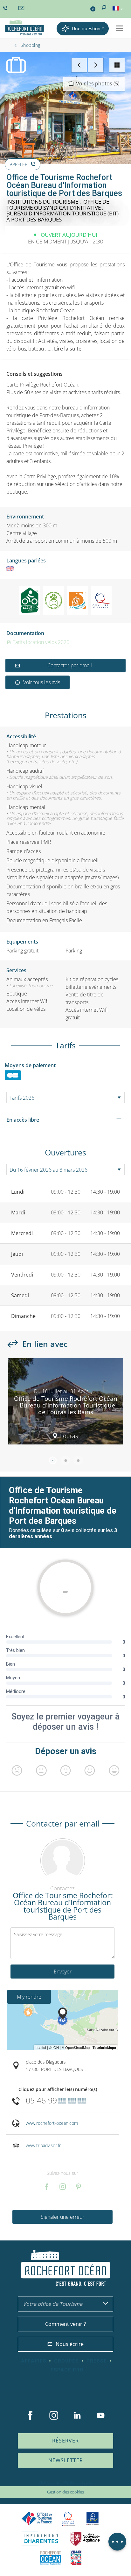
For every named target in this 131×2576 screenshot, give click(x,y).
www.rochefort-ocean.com (52, 2123)
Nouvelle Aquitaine (85, 2539)
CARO (51, 2558)
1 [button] (53, 1460)
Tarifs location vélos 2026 (40, 642)
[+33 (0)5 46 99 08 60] (6, 8)
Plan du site (49, 2482)
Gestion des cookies (65, 2492)
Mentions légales (78, 2482)
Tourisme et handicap (93, 2519)
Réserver (65, 2441)
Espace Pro (67, 2370)
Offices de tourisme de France (37, 2519)
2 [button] (65, 1460)
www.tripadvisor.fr (43, 2145)
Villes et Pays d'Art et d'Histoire (76, 2558)
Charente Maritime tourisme (41, 2539)
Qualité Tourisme (69, 2519)
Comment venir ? (65, 2324)
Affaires (34, 2361)
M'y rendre (29, 1997)
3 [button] (78, 1460)
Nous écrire (70, 2344)
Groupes (66, 2361)
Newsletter (66, 2460)
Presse (97, 2361)
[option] (65, 1404)
